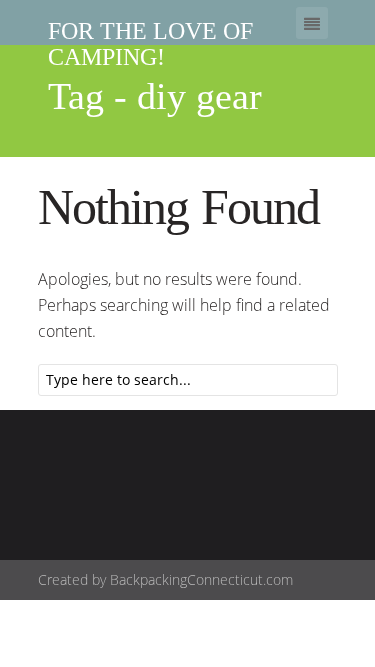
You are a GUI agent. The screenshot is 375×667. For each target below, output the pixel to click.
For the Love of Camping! (150, 44)
